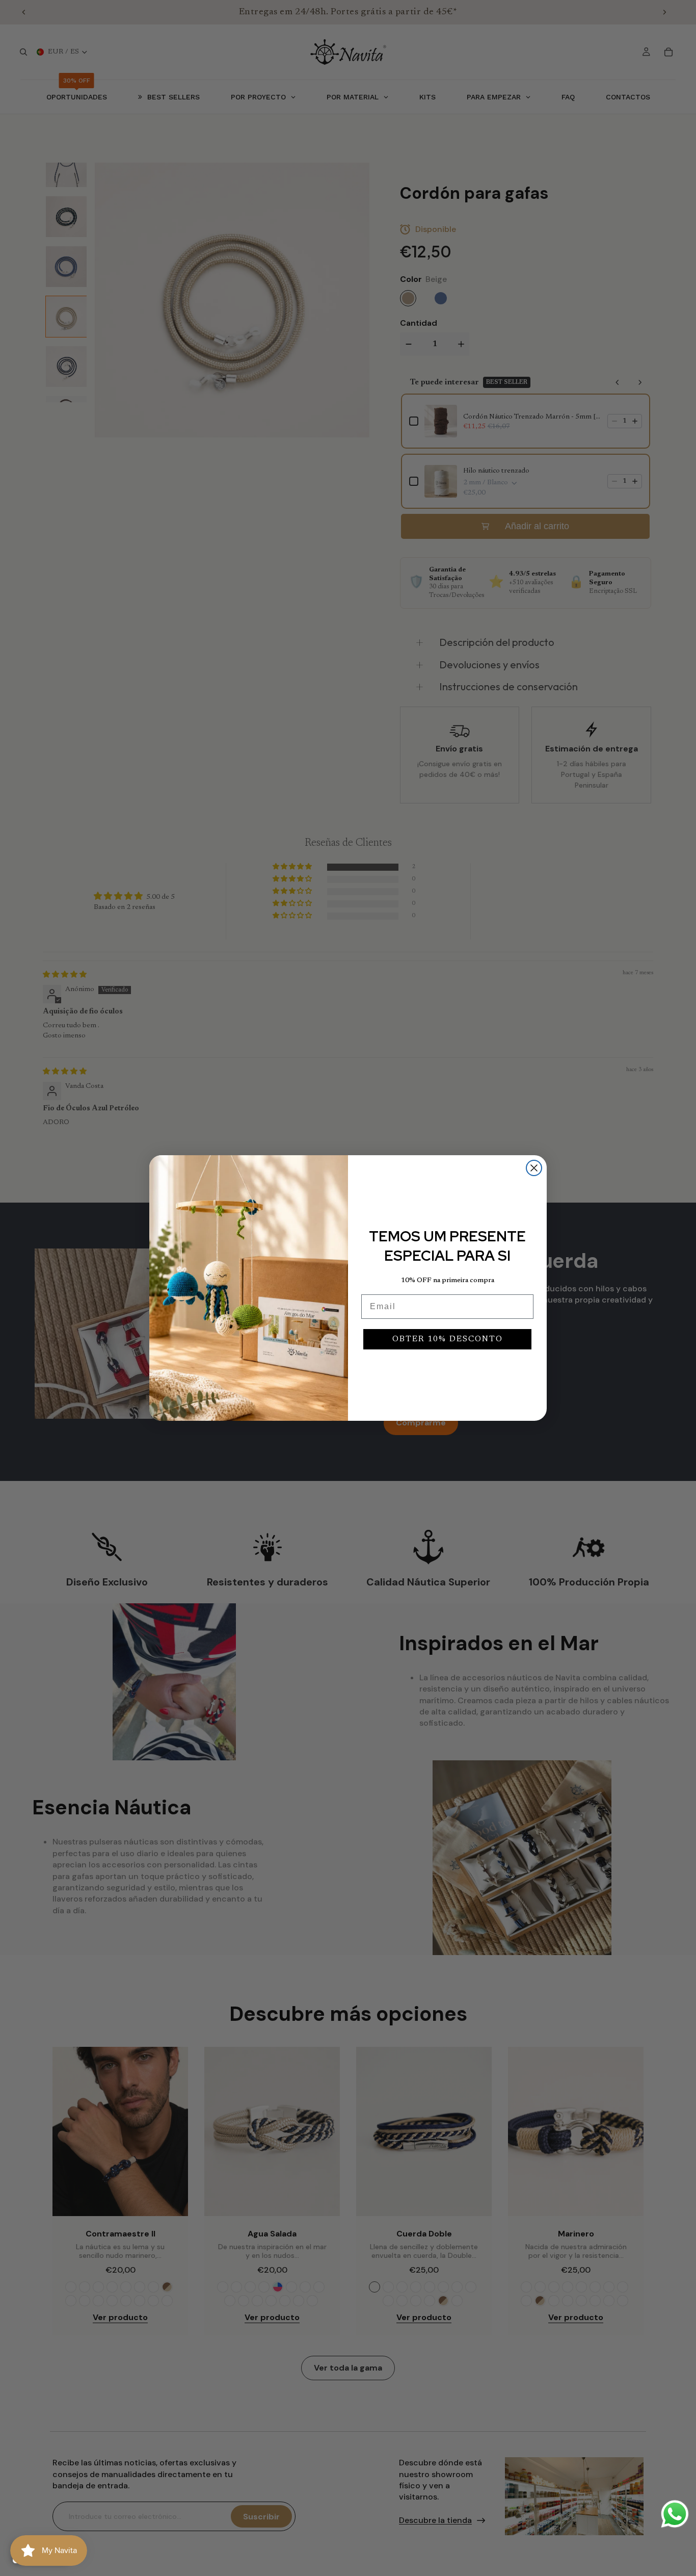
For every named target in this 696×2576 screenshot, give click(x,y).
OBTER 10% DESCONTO (448, 1339)
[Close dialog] (534, 1168)
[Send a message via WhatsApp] (675, 2514)
